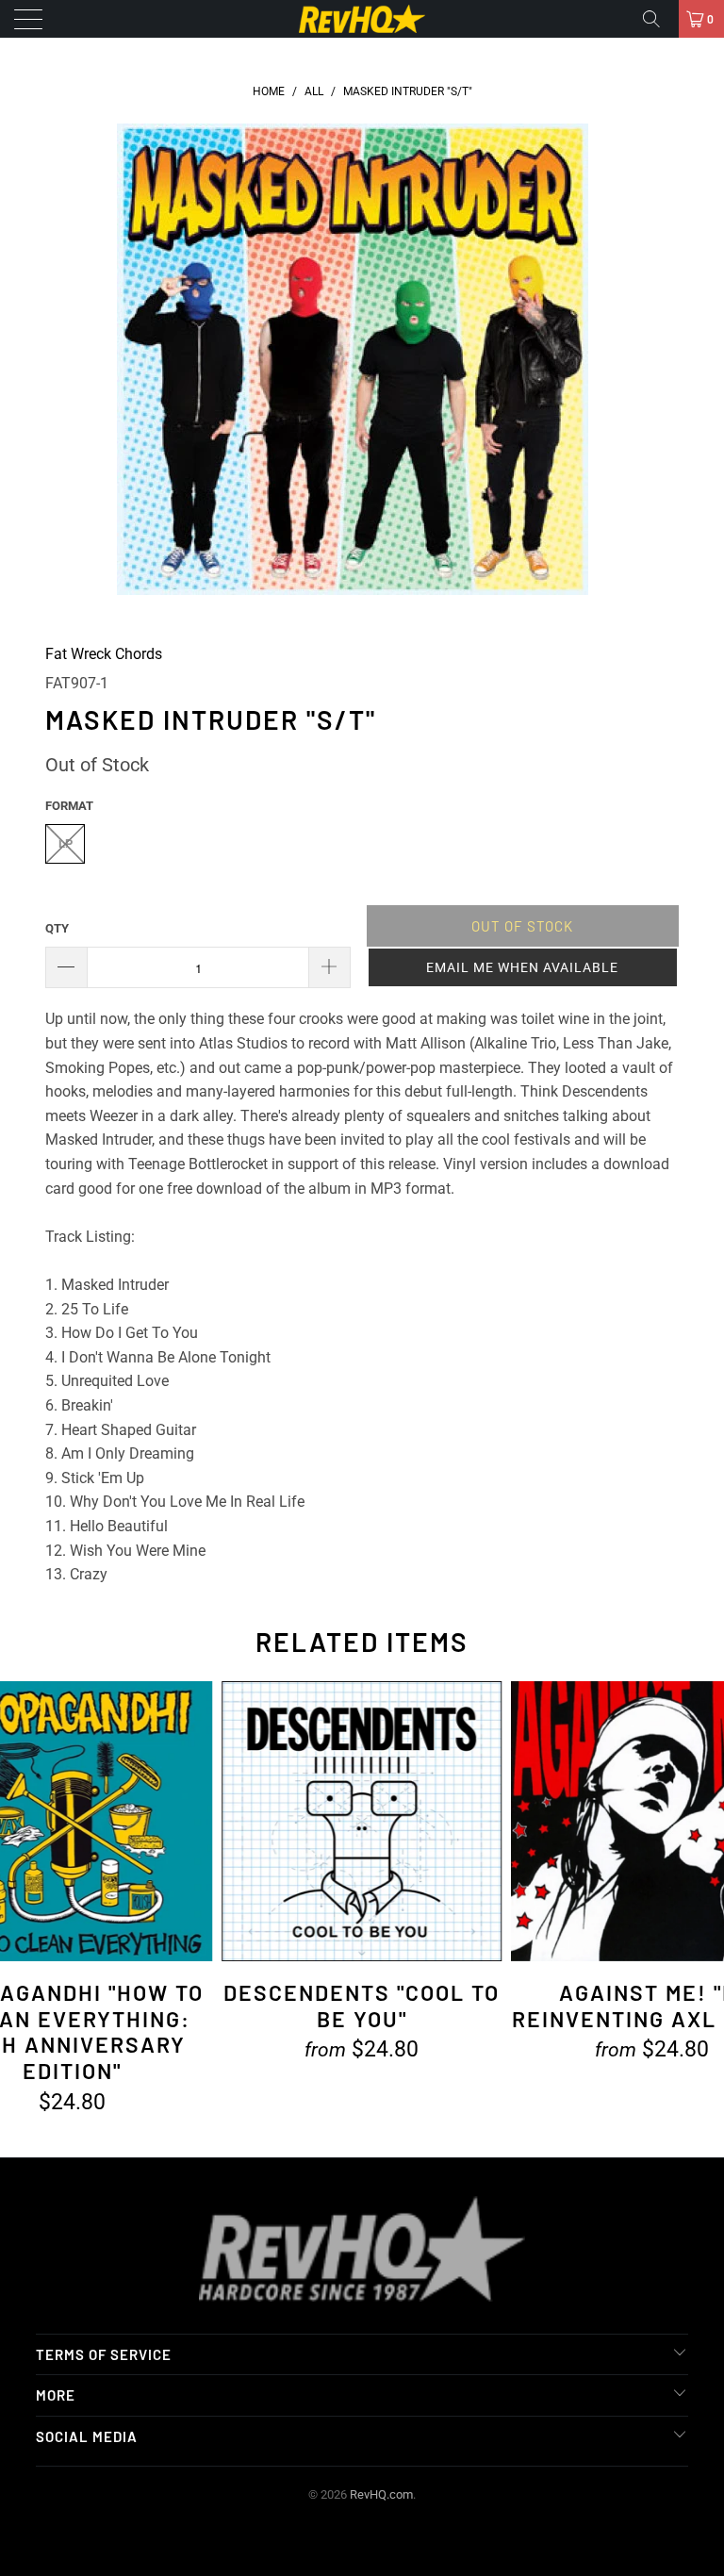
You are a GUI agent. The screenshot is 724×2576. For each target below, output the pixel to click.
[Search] (658, 19)
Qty (57, 928)
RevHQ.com (381, 2494)
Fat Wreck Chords (104, 654)
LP (66, 843)
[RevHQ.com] (362, 19)
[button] (523, 967)
